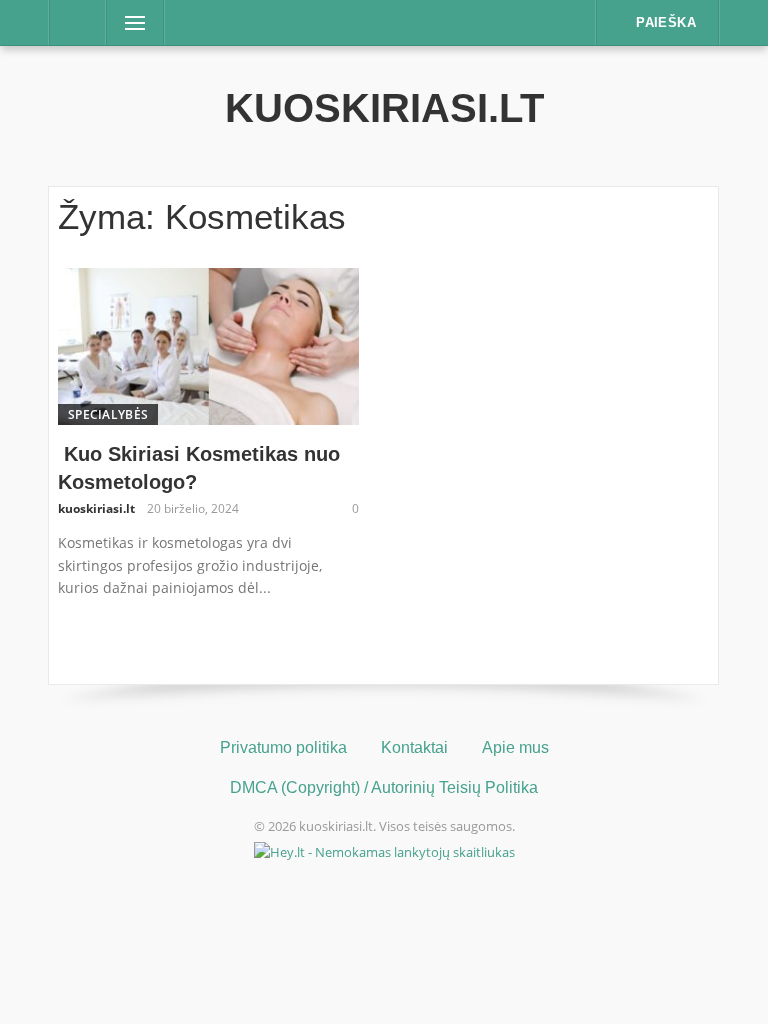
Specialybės (108, 414)
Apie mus (515, 747)
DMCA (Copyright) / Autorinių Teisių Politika (384, 787)
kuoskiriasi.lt (384, 108)
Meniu (129, 23)
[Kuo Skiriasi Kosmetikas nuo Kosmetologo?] (208, 345)
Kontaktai (414, 747)
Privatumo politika (283, 747)
